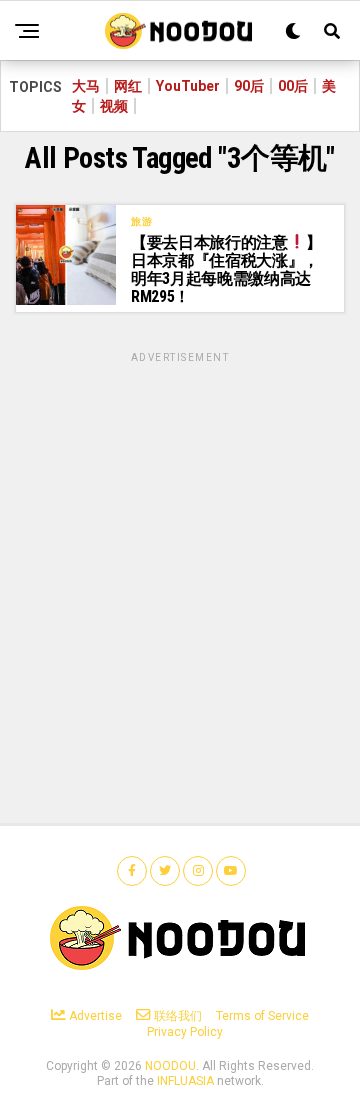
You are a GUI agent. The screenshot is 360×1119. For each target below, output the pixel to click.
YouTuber (188, 86)
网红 (128, 86)
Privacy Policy (185, 1032)
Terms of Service (262, 1016)
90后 (249, 86)
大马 (86, 86)
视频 (114, 106)
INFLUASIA (185, 1081)
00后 (293, 86)
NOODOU (170, 1066)
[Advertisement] (180, 546)
